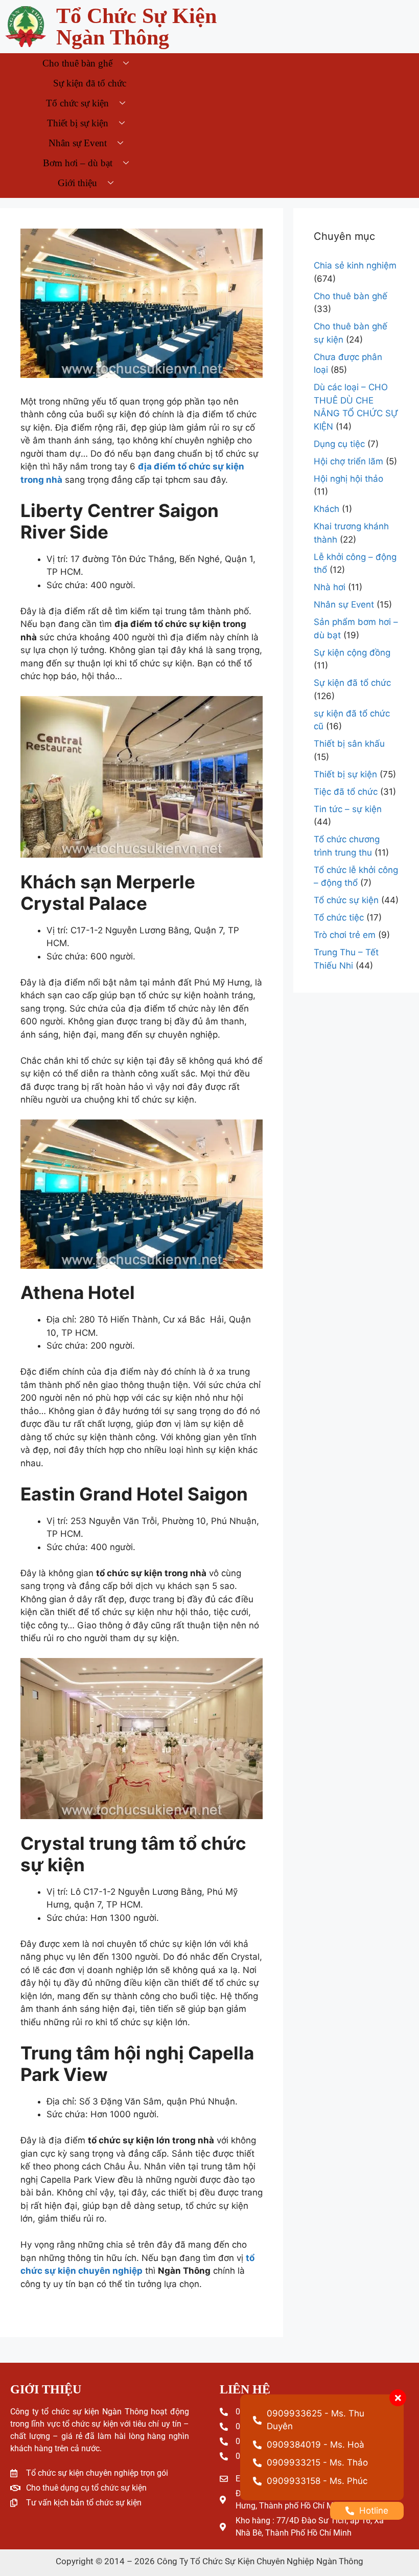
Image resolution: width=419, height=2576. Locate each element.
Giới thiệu (77, 183)
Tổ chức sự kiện (77, 103)
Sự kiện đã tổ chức (90, 83)
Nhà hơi (330, 587)
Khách (327, 509)
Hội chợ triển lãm (348, 461)
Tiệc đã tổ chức (346, 792)
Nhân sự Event (78, 143)
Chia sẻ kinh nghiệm (355, 265)
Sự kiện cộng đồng (352, 653)
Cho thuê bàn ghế (77, 63)
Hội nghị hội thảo (348, 479)
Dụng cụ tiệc (339, 444)
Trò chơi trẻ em (345, 935)
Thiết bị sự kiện (78, 123)
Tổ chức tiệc (339, 917)
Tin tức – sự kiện (348, 809)
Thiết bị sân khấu (349, 744)
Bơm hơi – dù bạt (78, 163)
